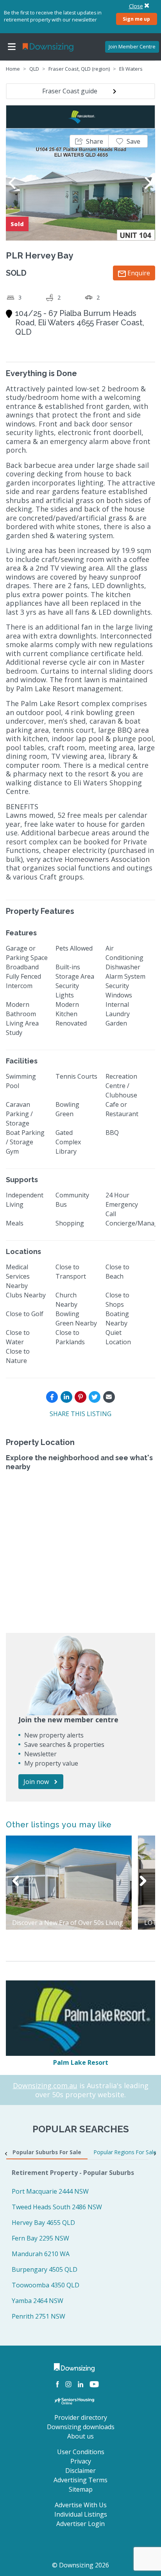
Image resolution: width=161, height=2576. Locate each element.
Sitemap (81, 2489)
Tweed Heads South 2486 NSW (57, 2207)
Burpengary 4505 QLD (45, 2269)
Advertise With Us (81, 2505)
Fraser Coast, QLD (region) (79, 69)
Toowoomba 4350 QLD (46, 2285)
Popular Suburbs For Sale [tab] (47, 2152)
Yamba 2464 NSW (38, 2301)
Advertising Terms (80, 2480)
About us (80, 2436)
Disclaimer (80, 2471)
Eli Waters (131, 69)
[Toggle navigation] (12, 47)
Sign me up (136, 19)
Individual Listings (81, 2514)
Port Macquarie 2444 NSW (50, 2191)
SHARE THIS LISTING (80, 1414)
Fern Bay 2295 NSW (40, 2238)
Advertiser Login (80, 2524)
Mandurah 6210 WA (41, 2254)
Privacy (81, 2461)
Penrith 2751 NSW (38, 2316)
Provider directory (81, 2417)
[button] (89, 141)
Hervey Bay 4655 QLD (43, 2223)
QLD (34, 69)
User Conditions (81, 2452)
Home (13, 69)
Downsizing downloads (81, 2427)
